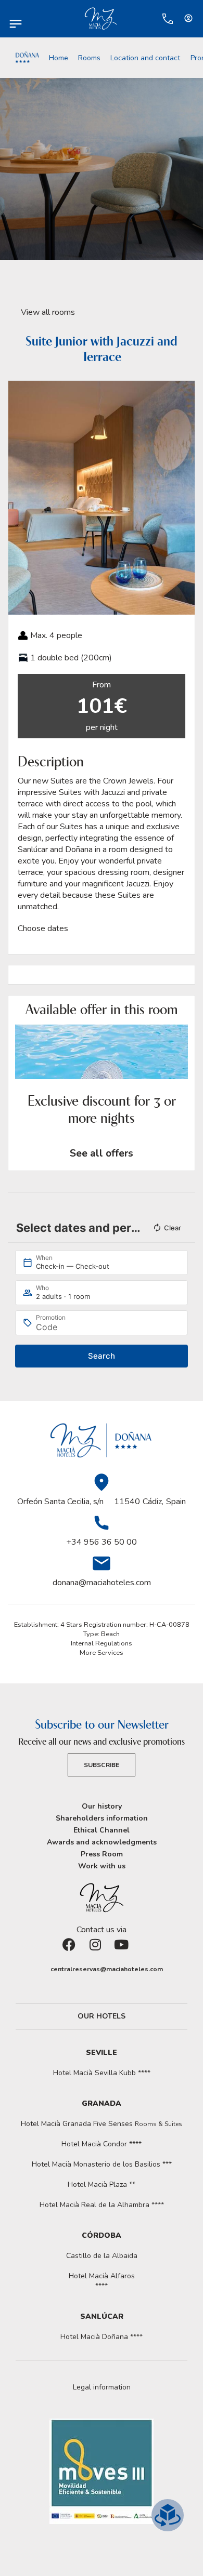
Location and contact (145, 58)
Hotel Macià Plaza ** (102, 2185)
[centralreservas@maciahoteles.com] (45, 1969)
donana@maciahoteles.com (102, 1583)
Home (59, 58)
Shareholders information (102, 1818)
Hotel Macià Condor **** (102, 2144)
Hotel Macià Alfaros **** (102, 2281)
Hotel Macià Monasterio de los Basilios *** (102, 2164)
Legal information (102, 2387)
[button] (18, 498)
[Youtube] (128, 1951)
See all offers (102, 1153)
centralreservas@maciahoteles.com (107, 1969)
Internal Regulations (102, 1643)
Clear (173, 1228)
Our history (102, 1806)
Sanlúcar (102, 2316)
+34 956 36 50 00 (102, 1542)
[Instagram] (102, 1951)
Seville (102, 2053)
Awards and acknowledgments (102, 1842)
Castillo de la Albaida (102, 2256)
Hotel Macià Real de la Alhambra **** (102, 2205)
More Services (102, 1653)
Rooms (89, 58)
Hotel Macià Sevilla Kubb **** (102, 2073)
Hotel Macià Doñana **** (102, 2337)
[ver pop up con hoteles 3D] (168, 2515)
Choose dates (43, 928)
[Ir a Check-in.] (146, 19)
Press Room (102, 1854)
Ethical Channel (102, 1830)
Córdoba (102, 2235)
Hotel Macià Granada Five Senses (102, 2124)
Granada (102, 2103)
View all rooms (48, 312)
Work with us (102, 1866)
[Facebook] (75, 1951)
